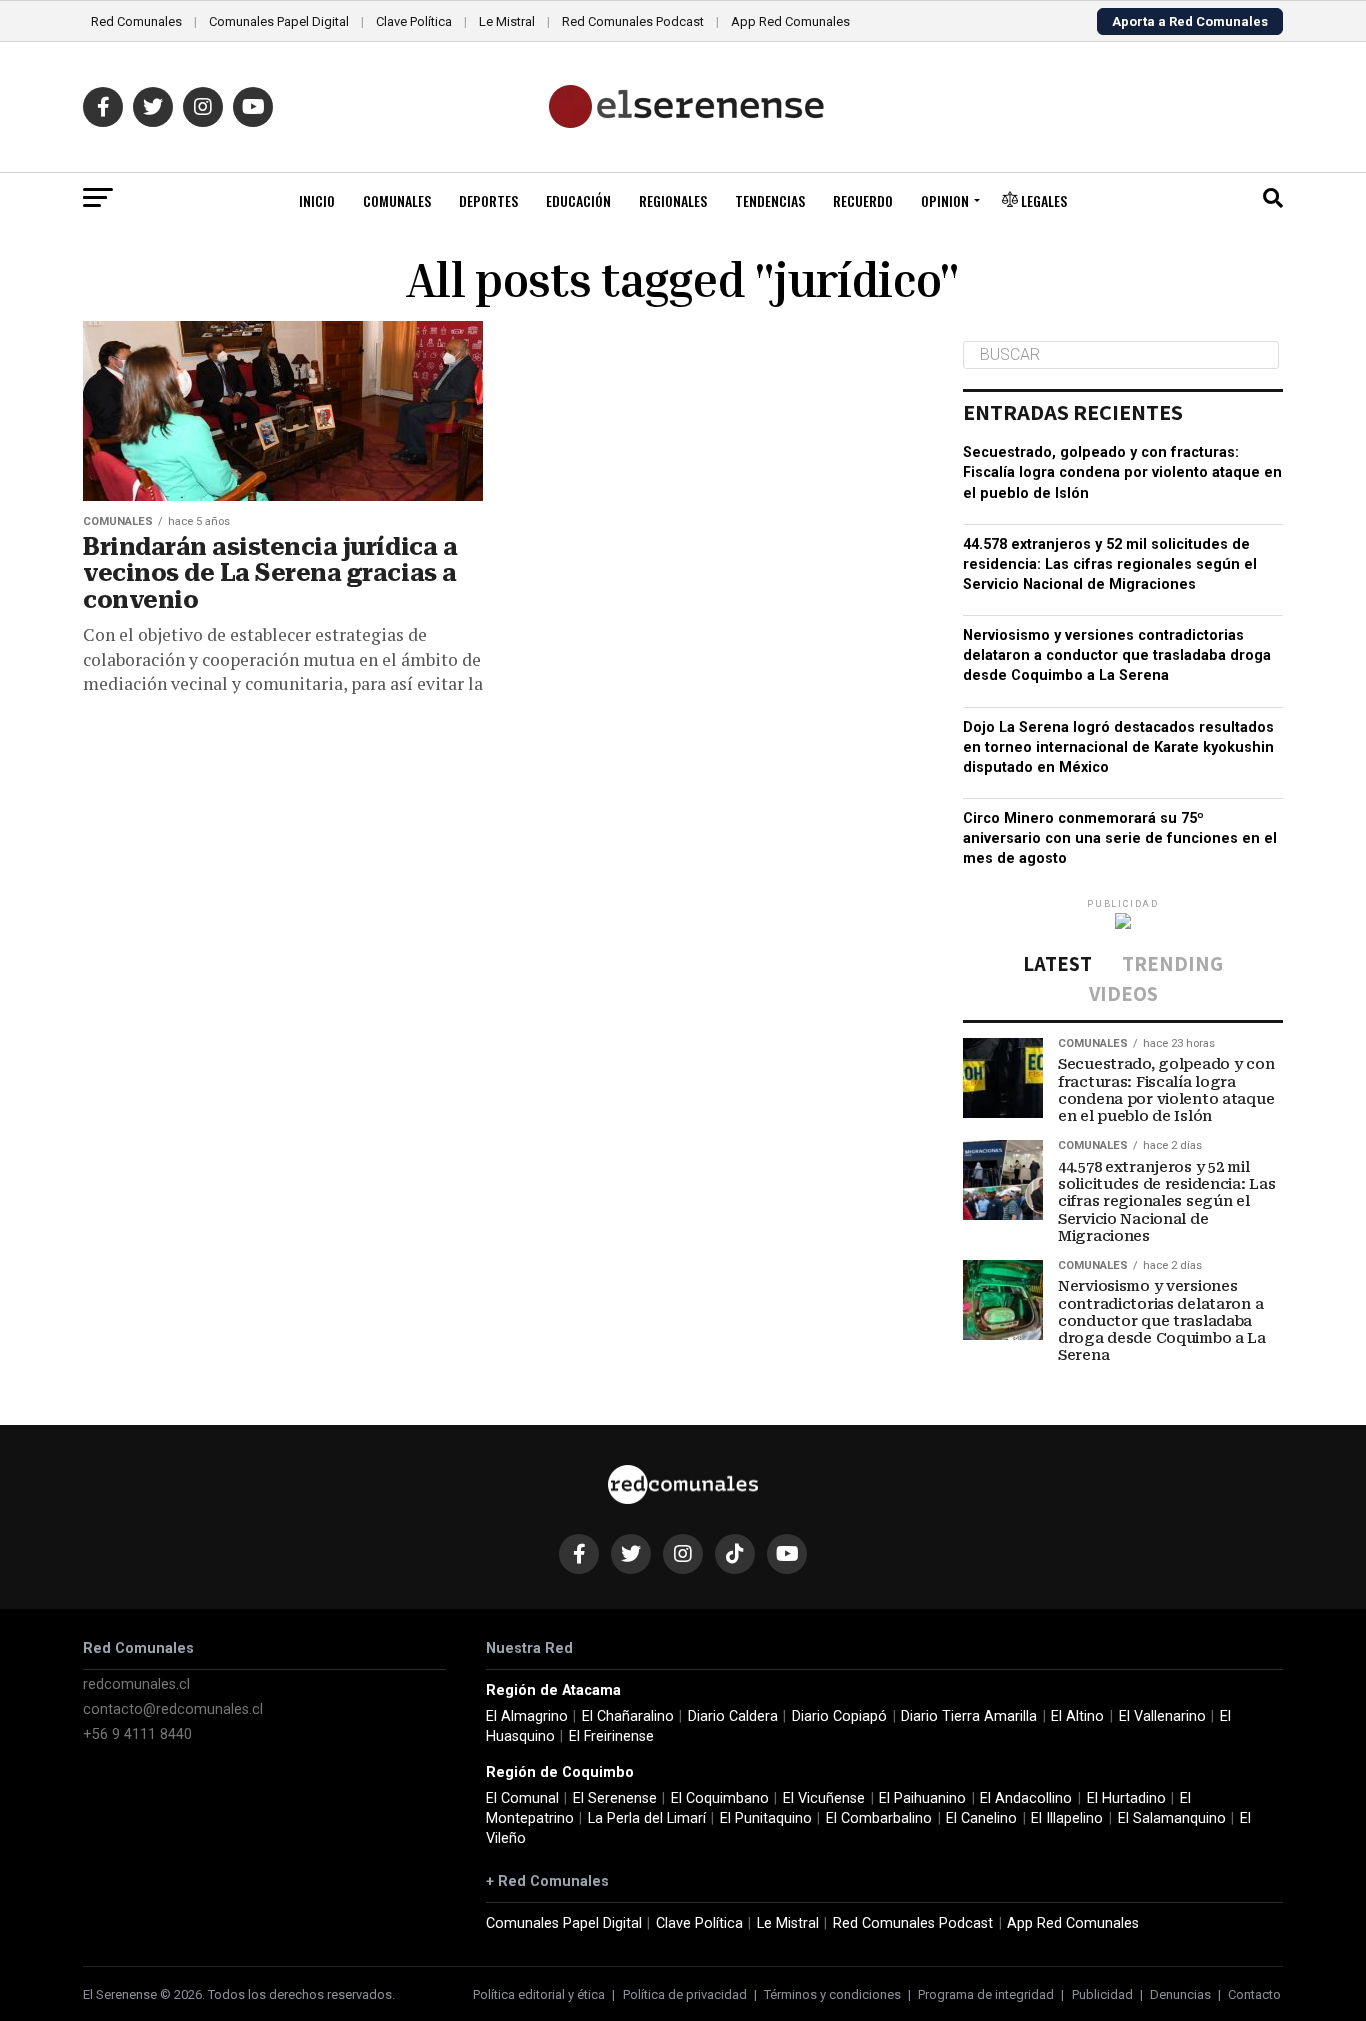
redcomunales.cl (136, 1684)
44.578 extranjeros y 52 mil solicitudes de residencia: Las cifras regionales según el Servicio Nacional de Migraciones (1110, 564)
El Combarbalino (879, 1818)
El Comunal (522, 1798)
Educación (578, 200)
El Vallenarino (1162, 1716)
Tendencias (770, 200)
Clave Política (414, 21)
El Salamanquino (1172, 1818)
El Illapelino (1067, 1818)
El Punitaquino (766, 1818)
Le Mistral (507, 21)
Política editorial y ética (539, 1994)
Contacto (1254, 1994)
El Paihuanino (922, 1798)
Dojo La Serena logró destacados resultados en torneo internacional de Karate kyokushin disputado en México (1118, 747)
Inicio (317, 200)
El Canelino (981, 1818)
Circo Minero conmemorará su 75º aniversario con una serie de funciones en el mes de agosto (1120, 838)
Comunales (397, 200)
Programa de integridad (986, 1994)
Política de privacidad (685, 1994)
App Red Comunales (790, 21)
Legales (1042, 200)
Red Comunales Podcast (633, 21)
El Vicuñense (824, 1798)
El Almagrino (527, 1716)
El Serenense (615, 1798)
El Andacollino (1026, 1798)
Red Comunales (136, 21)
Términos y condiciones (832, 1994)
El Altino (1077, 1716)
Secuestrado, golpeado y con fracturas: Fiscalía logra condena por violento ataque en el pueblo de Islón (1122, 472)
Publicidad (1102, 1994)
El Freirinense (611, 1736)
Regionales (673, 200)
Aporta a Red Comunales (1190, 21)
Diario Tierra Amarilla (969, 1716)
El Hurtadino (1126, 1798)
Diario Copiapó (839, 1716)
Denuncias (1180, 1994)
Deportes (488, 200)
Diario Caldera (733, 1716)
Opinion (945, 200)
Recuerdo (863, 200)
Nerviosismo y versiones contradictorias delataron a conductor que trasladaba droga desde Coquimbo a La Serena (1117, 655)
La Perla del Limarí (647, 1818)
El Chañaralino (628, 1716)
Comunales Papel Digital (279, 21)
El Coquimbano (720, 1798)
